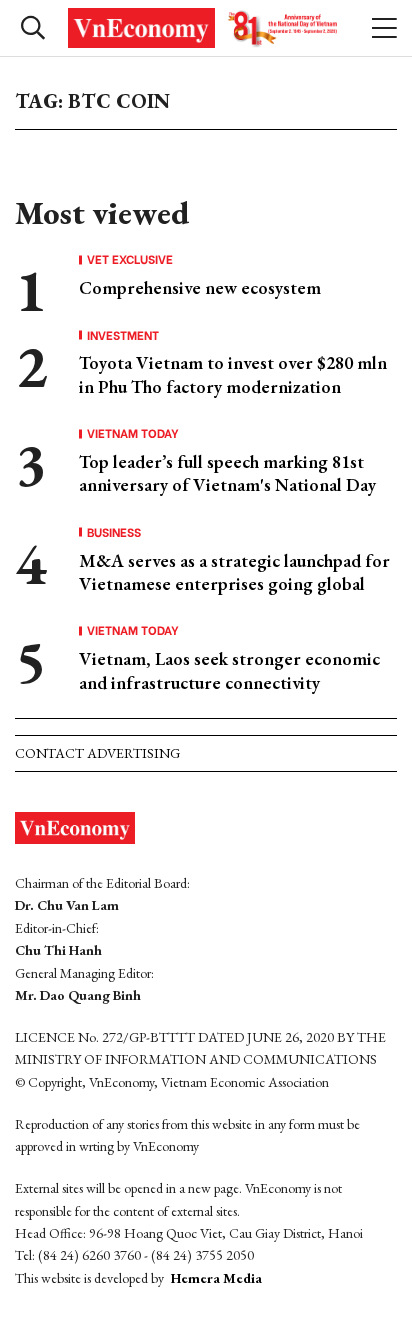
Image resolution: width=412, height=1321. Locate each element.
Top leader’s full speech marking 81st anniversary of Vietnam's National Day (227, 473)
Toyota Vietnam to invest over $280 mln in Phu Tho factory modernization (233, 374)
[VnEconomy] (205, 28)
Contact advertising (97, 753)
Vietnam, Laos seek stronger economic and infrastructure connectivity (229, 670)
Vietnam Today (133, 433)
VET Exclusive (130, 259)
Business (114, 532)
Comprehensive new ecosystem (200, 287)
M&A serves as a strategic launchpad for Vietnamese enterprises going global (234, 572)
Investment (123, 335)
